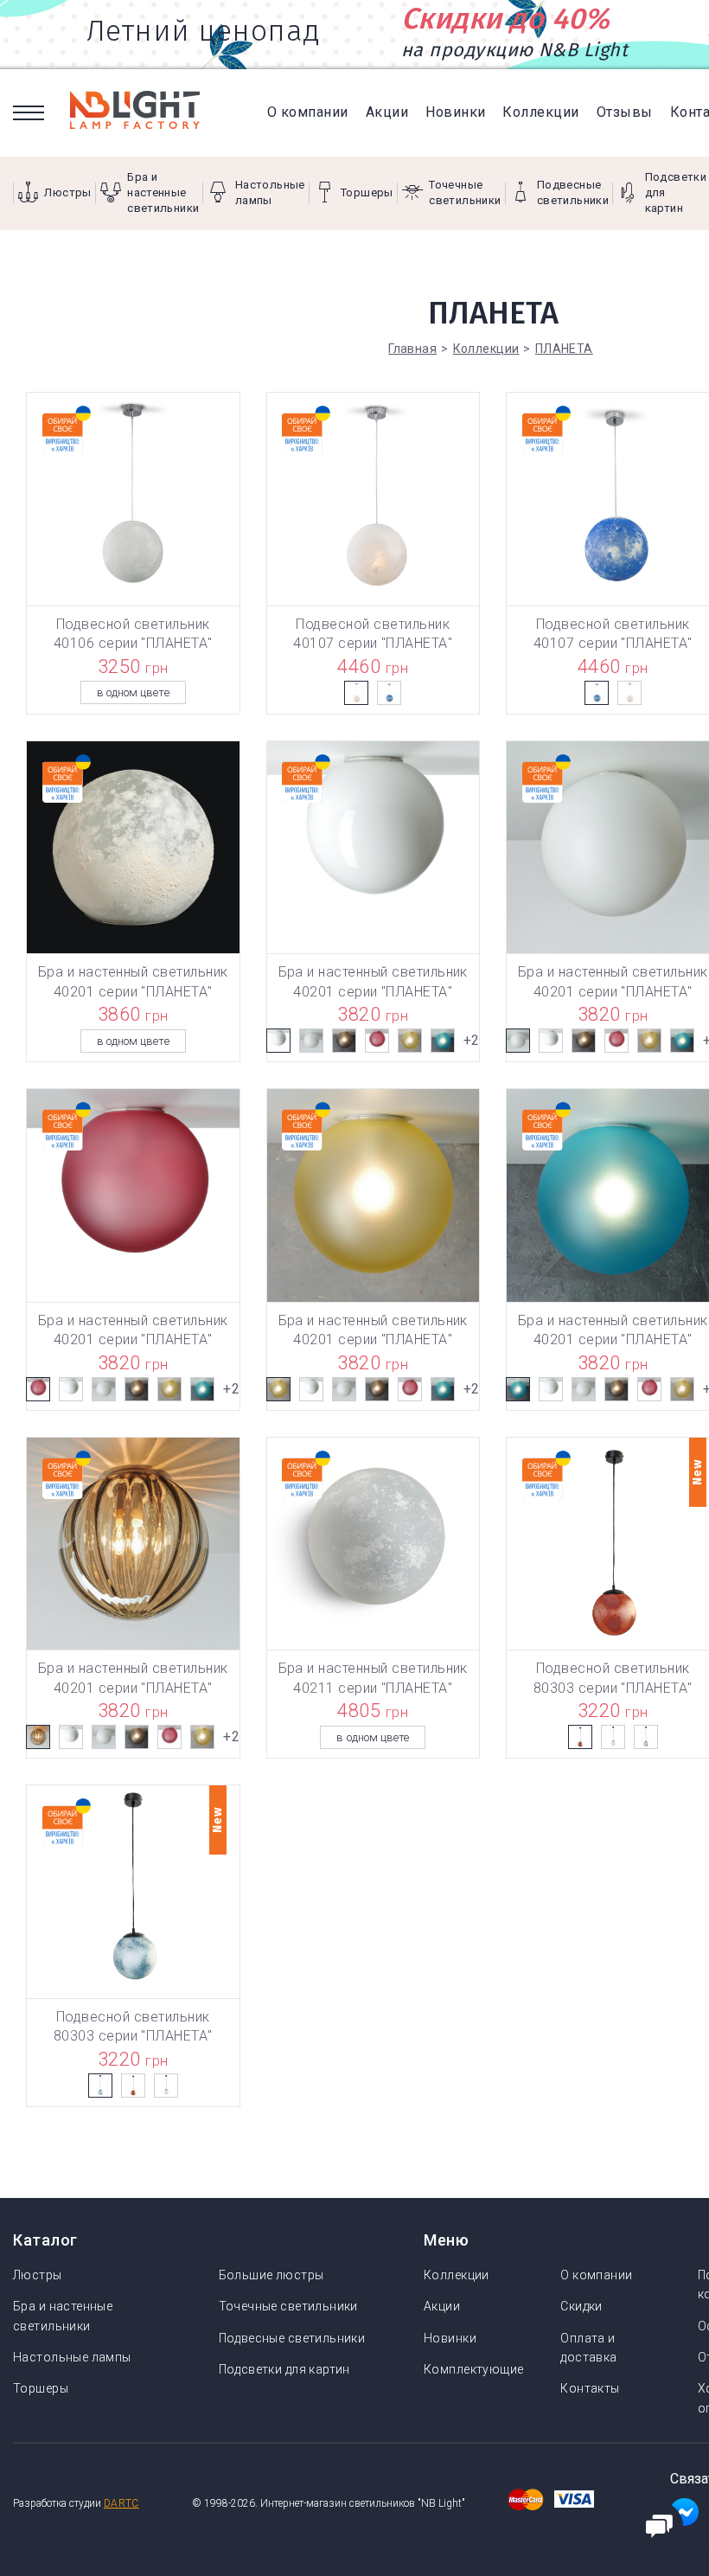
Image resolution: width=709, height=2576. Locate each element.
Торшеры (41, 2388)
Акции (387, 112)
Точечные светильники (288, 2306)
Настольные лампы (72, 2357)
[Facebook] (684, 2517)
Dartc (121, 2503)
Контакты (590, 2388)
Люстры (38, 2275)
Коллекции (540, 112)
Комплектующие (473, 2369)
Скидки (581, 2306)
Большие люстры (271, 2275)
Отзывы (625, 112)
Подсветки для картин (284, 2369)
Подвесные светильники (292, 2338)
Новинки (455, 112)
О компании (308, 112)
